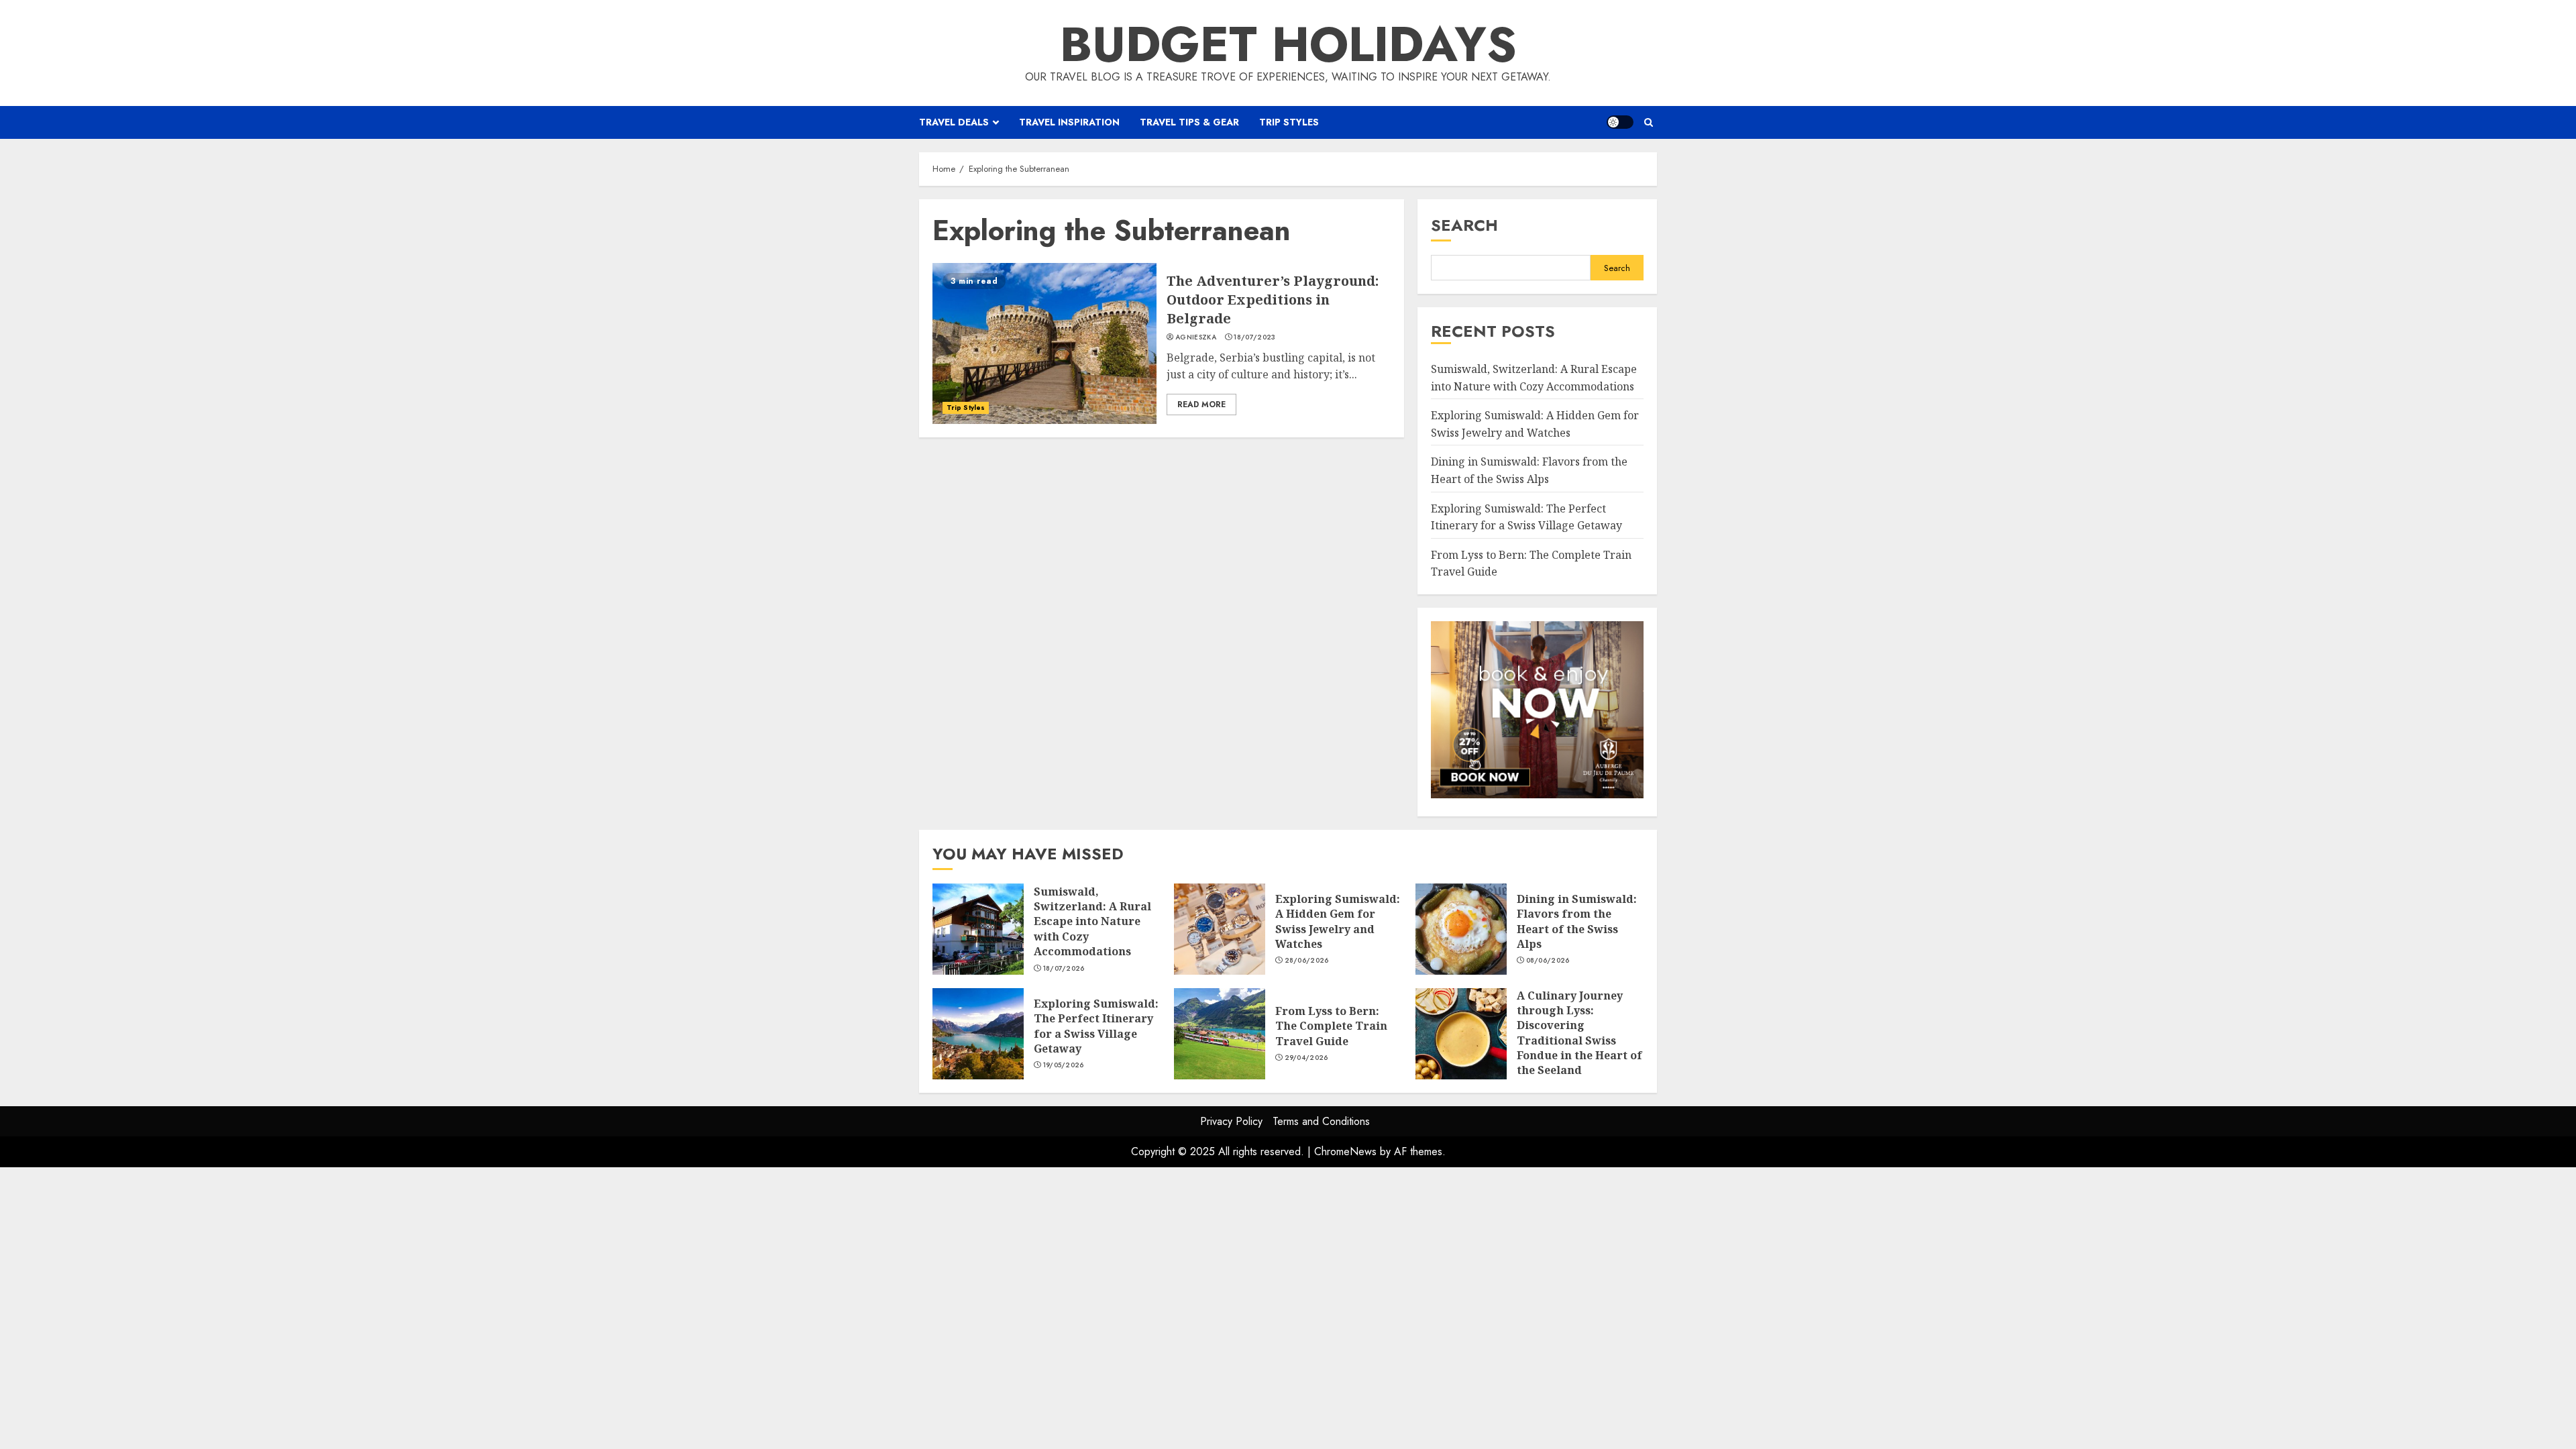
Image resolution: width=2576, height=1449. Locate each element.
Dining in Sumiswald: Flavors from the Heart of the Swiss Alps (1461, 929)
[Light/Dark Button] (1620, 122)
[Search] (1649, 122)
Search (1464, 225)
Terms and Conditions (1321, 1121)
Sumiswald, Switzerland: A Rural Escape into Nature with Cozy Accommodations (978, 929)
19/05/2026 (1064, 1065)
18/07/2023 (1254, 337)
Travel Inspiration (1069, 122)
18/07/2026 (1064, 969)
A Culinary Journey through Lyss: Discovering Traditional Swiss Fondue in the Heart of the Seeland (1461, 1034)
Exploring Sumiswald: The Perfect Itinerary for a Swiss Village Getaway (978, 1034)
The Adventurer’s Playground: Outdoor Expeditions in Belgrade (1044, 343)
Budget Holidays (1288, 44)
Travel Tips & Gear (1189, 122)
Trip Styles (1289, 122)
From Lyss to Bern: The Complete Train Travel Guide (1220, 1034)
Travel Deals (954, 122)
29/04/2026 (1306, 1058)
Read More (1201, 405)
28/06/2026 (1307, 961)
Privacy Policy (1231, 1121)
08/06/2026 (1548, 961)
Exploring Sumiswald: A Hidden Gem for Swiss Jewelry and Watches (1220, 929)
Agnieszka (1196, 337)
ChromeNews (1345, 1151)
